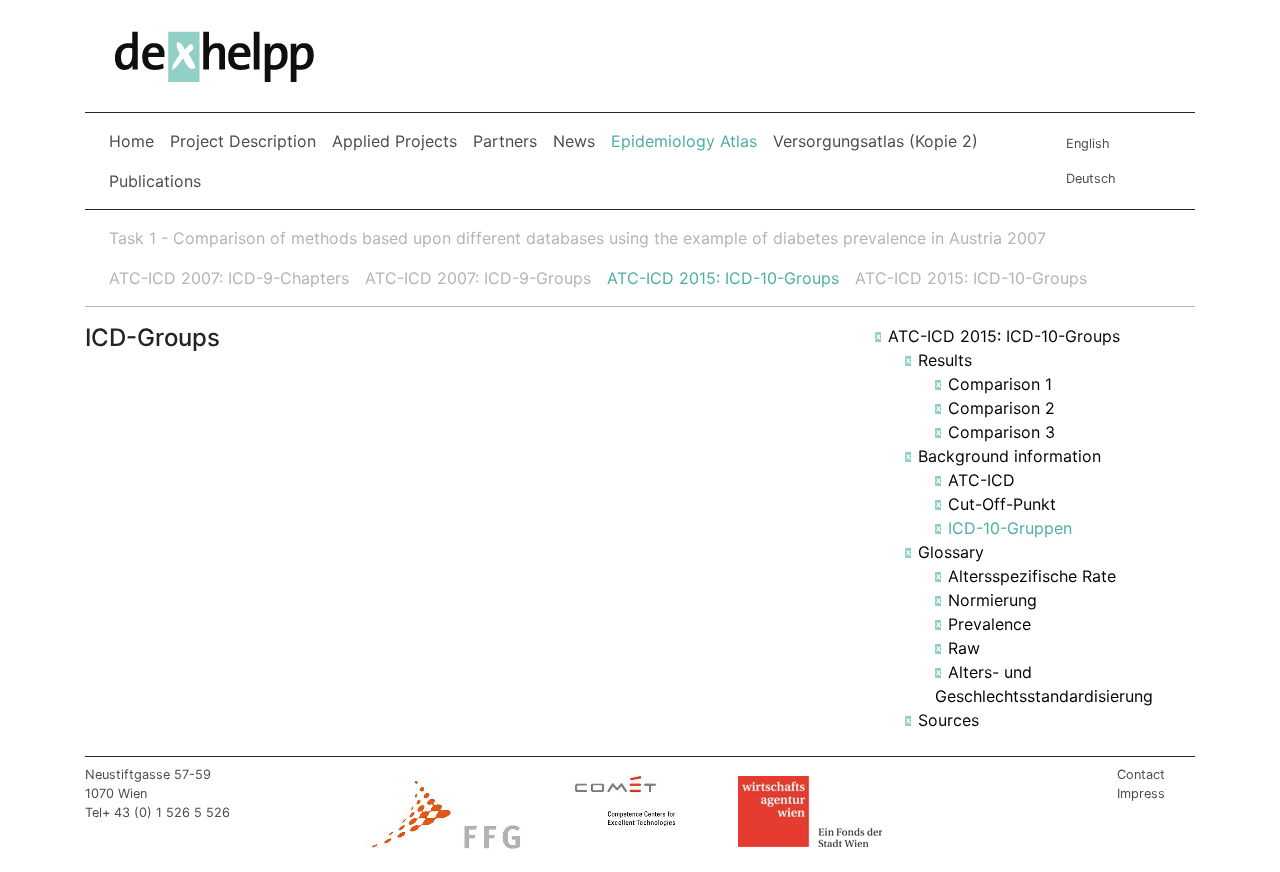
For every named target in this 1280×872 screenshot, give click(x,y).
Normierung (992, 600)
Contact (1141, 774)
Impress (1141, 793)
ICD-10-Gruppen (1010, 528)
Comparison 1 (1000, 384)
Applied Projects (394, 141)
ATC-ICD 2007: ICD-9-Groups (478, 278)
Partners (505, 141)
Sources (948, 720)
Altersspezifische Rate (1032, 576)
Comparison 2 (1001, 408)
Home (131, 141)
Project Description (243, 141)
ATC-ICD (981, 480)
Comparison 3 (1001, 432)
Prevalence (989, 624)
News (574, 141)
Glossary (951, 552)
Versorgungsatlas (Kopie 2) (875, 141)
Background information (1009, 456)
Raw (964, 648)
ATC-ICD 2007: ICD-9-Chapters (229, 278)
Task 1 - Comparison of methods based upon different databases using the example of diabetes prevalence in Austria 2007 (577, 238)
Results (945, 360)
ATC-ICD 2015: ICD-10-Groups (723, 278)
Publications (155, 181)
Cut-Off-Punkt (1002, 504)
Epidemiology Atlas (688, 140)
